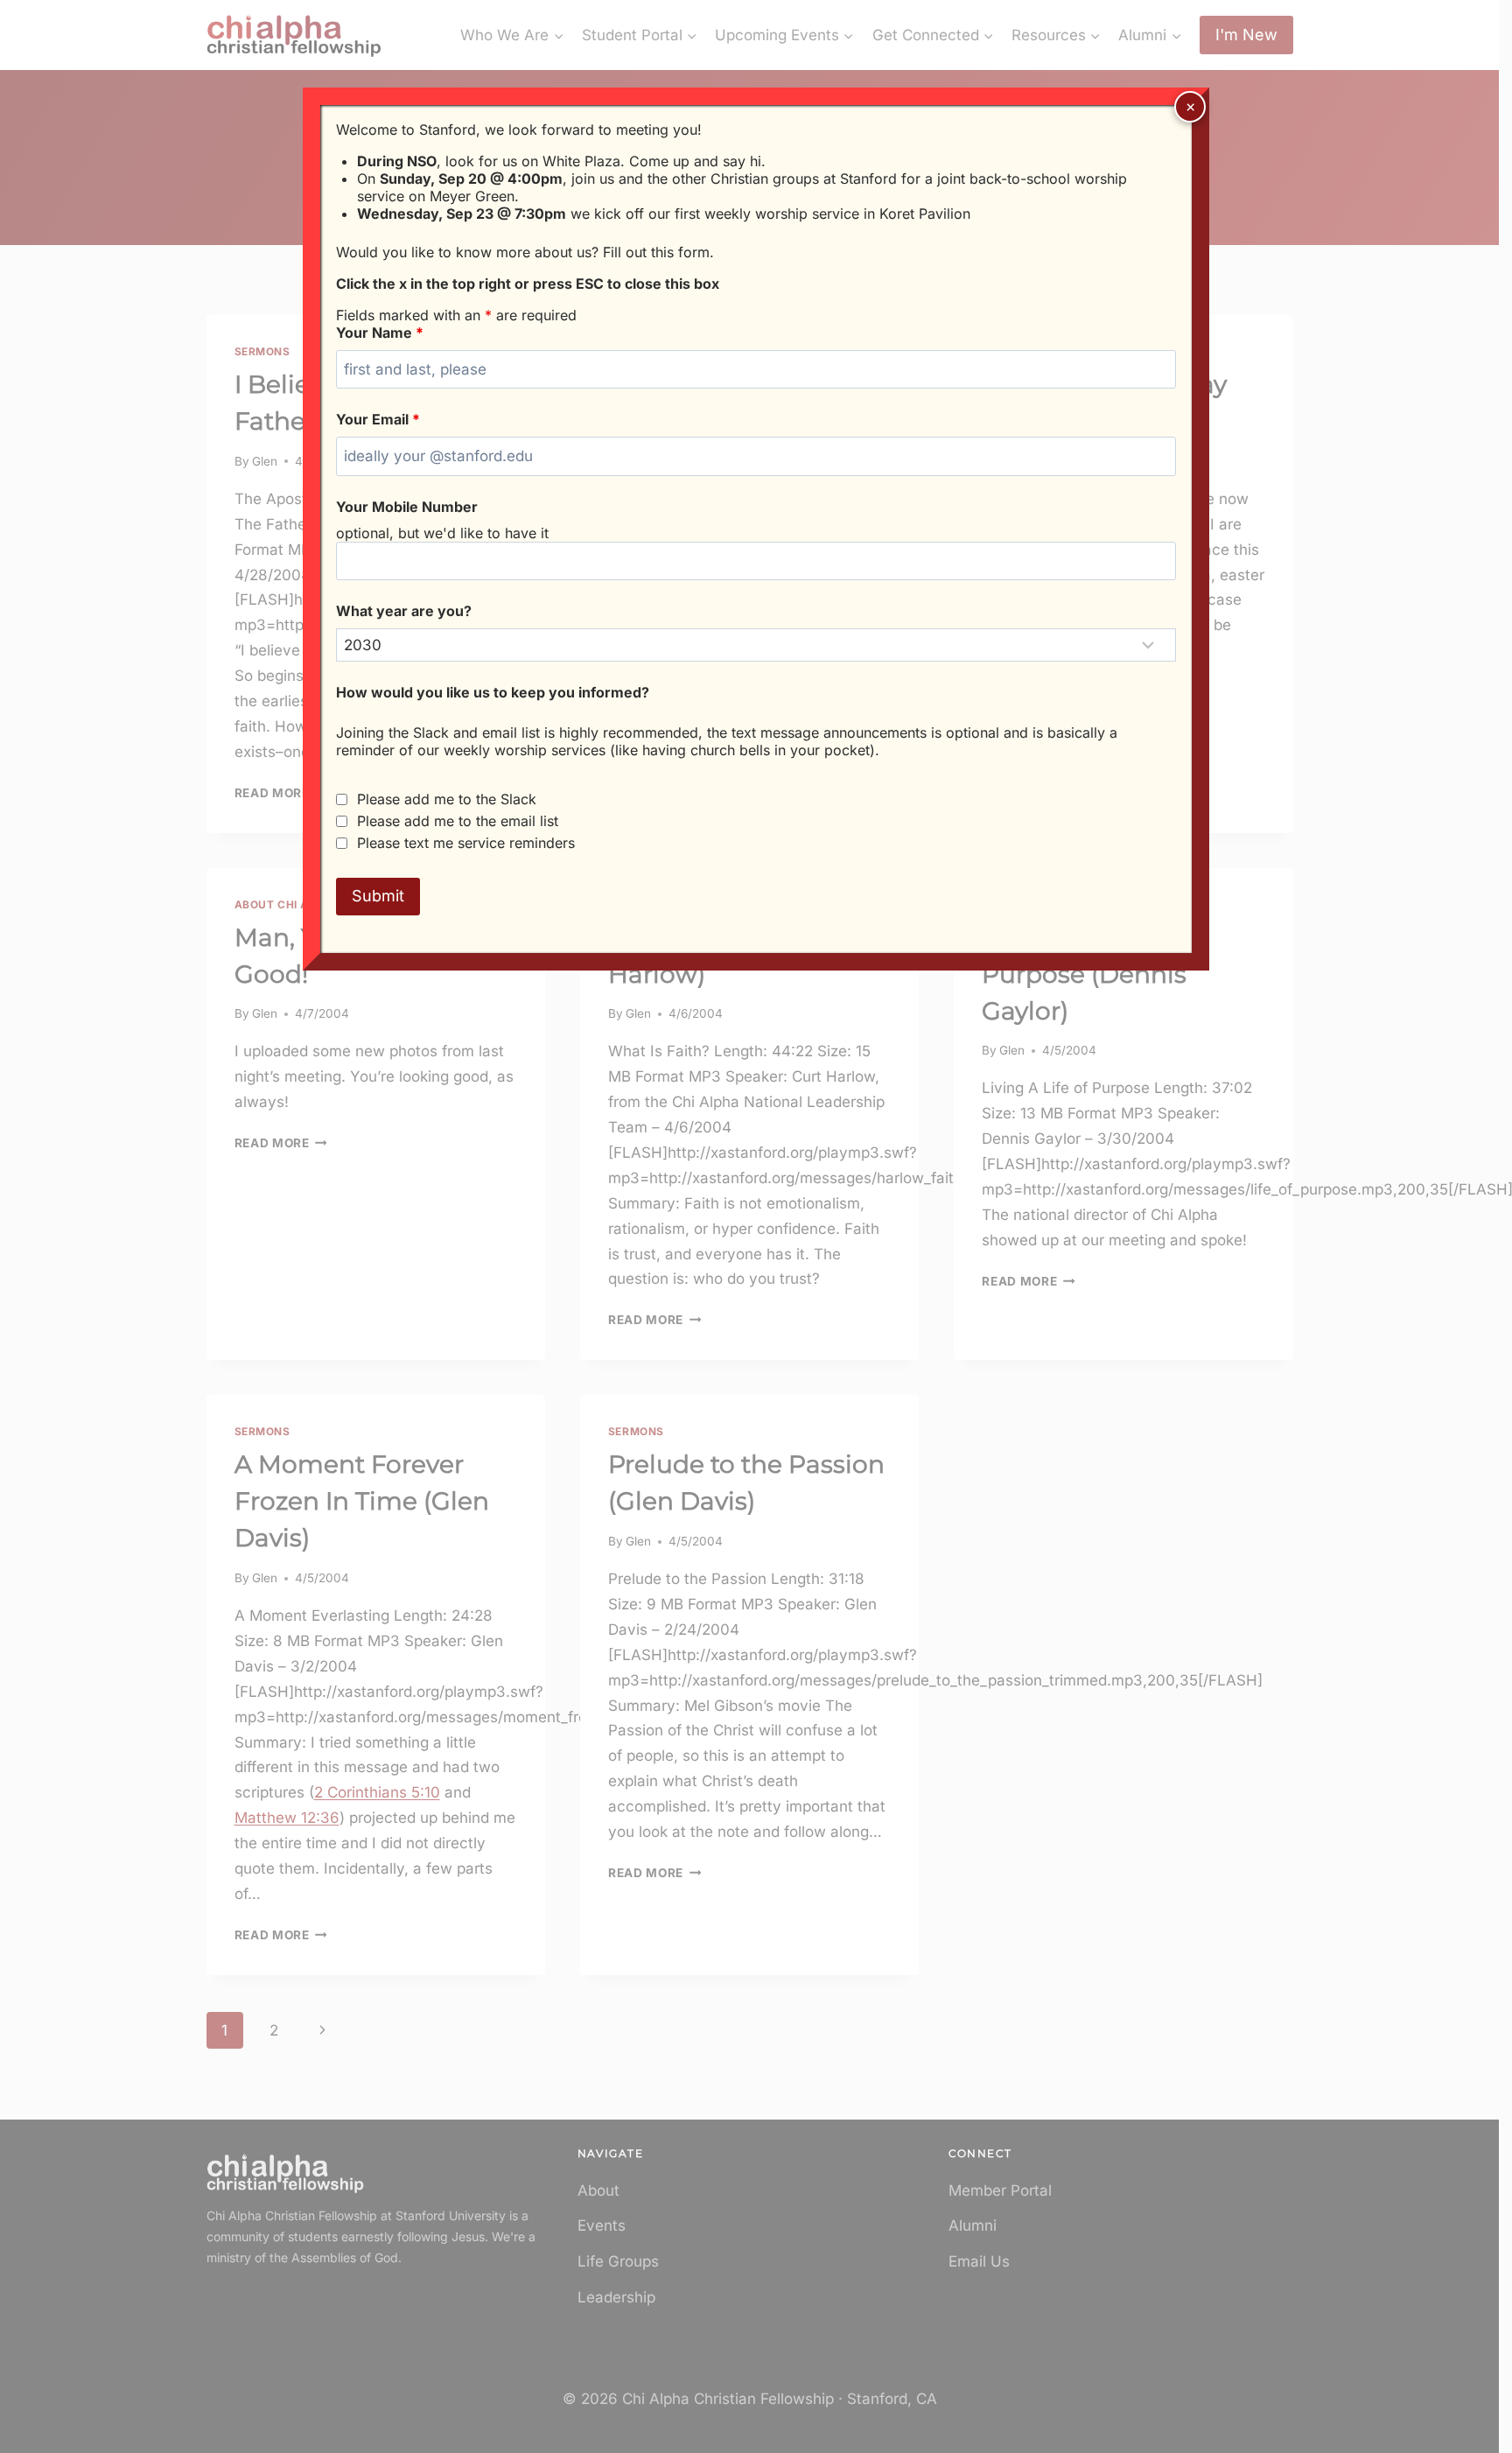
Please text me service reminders (466, 843)
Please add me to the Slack (447, 799)
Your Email (378, 419)
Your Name (380, 333)
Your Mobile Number (407, 507)
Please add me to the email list (458, 821)
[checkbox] (342, 799)
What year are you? (404, 611)
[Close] (1190, 107)
